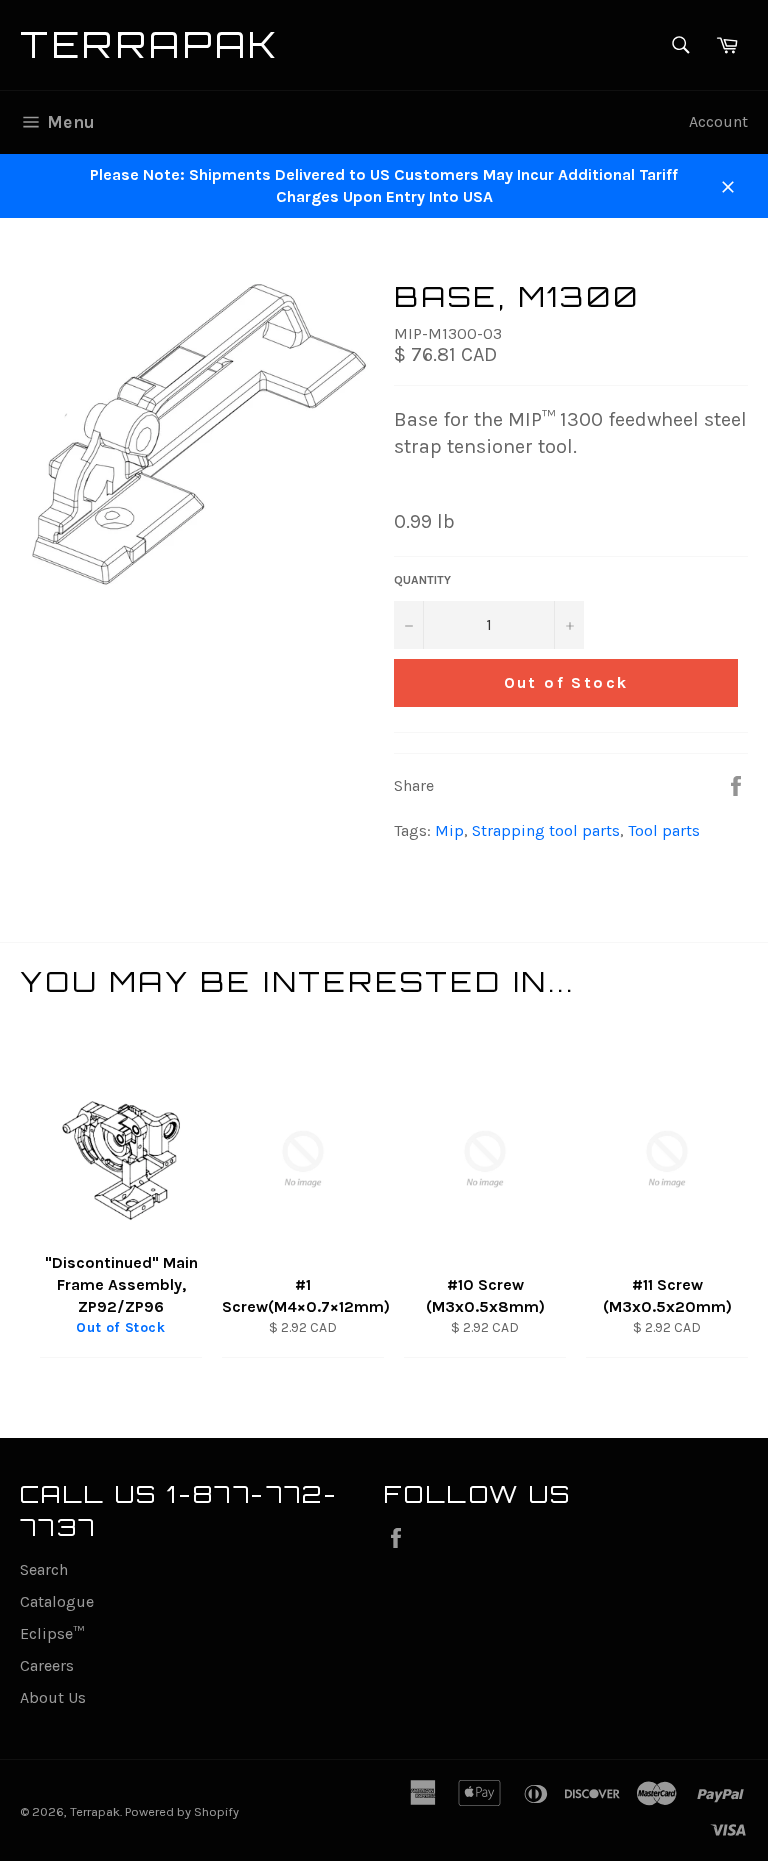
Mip (449, 830)
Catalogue (57, 1601)
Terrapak (150, 44)
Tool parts (664, 830)
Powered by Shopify (182, 1811)
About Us (53, 1697)
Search (44, 1569)
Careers (47, 1665)
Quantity (422, 580)
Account (718, 121)
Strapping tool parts (546, 830)
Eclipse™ (52, 1633)
